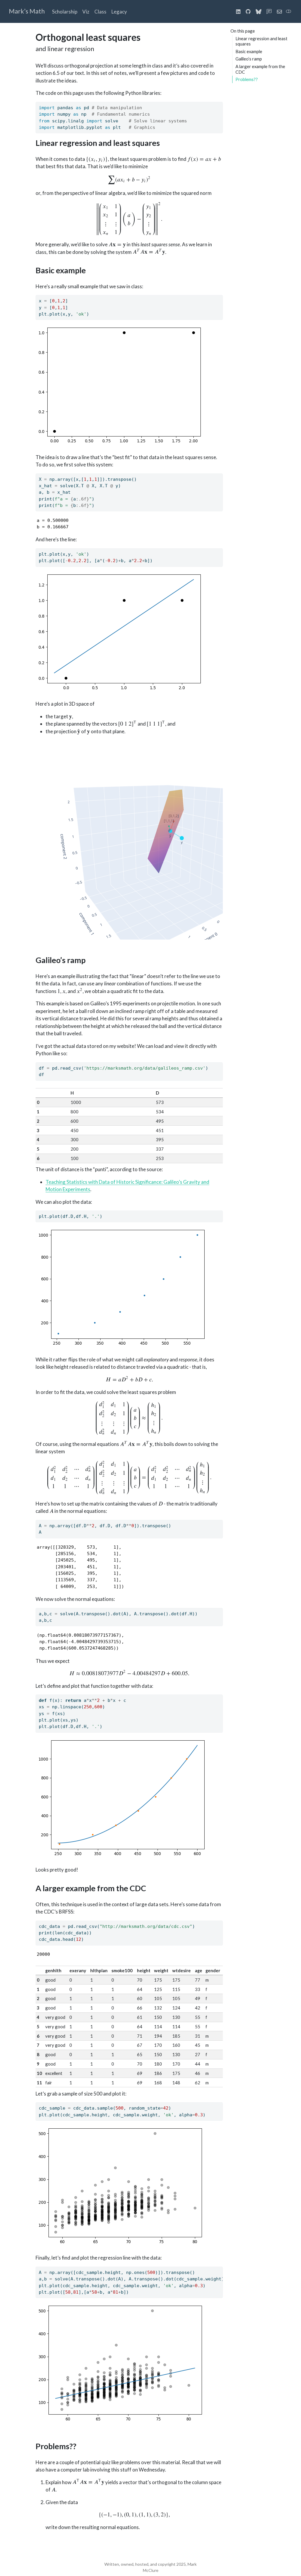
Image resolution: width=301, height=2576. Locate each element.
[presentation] (97, 159)
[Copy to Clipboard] (220, 104)
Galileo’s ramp (249, 59)
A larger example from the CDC (260, 69)
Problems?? (247, 79)
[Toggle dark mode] (289, 11)
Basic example (249, 51)
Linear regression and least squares (261, 41)
